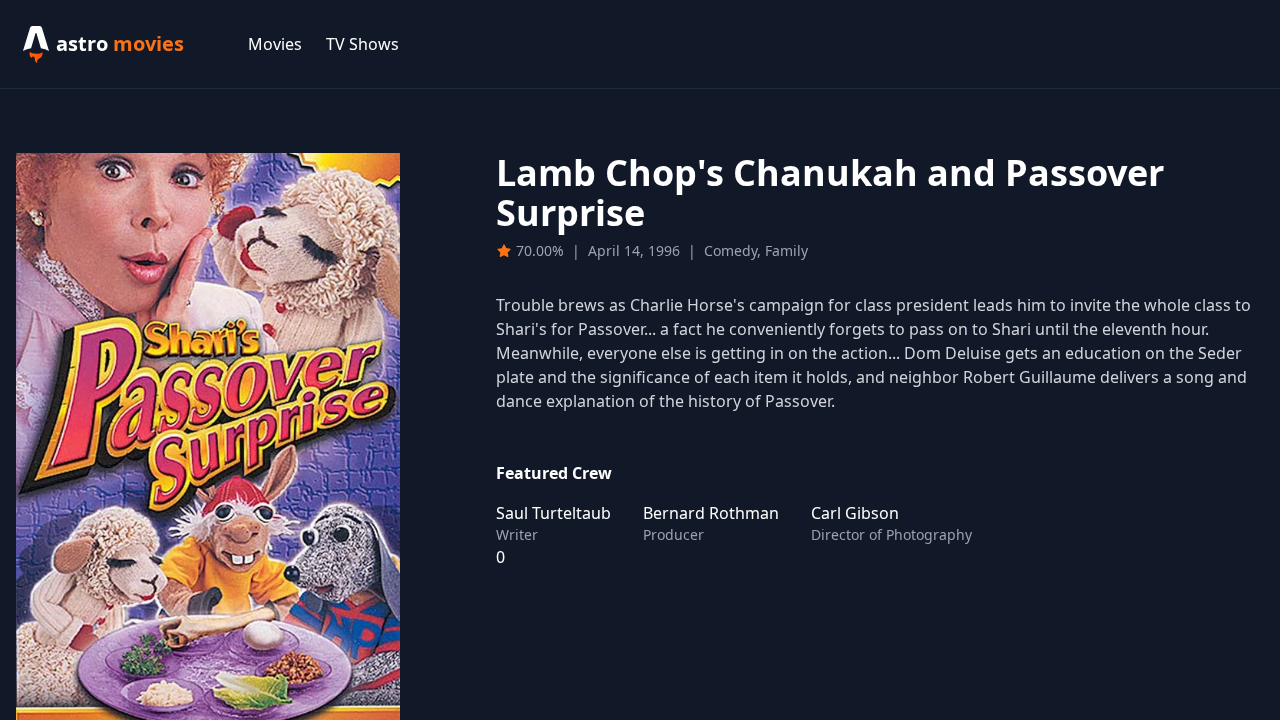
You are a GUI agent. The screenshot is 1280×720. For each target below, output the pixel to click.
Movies (275, 44)
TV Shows (362, 44)
